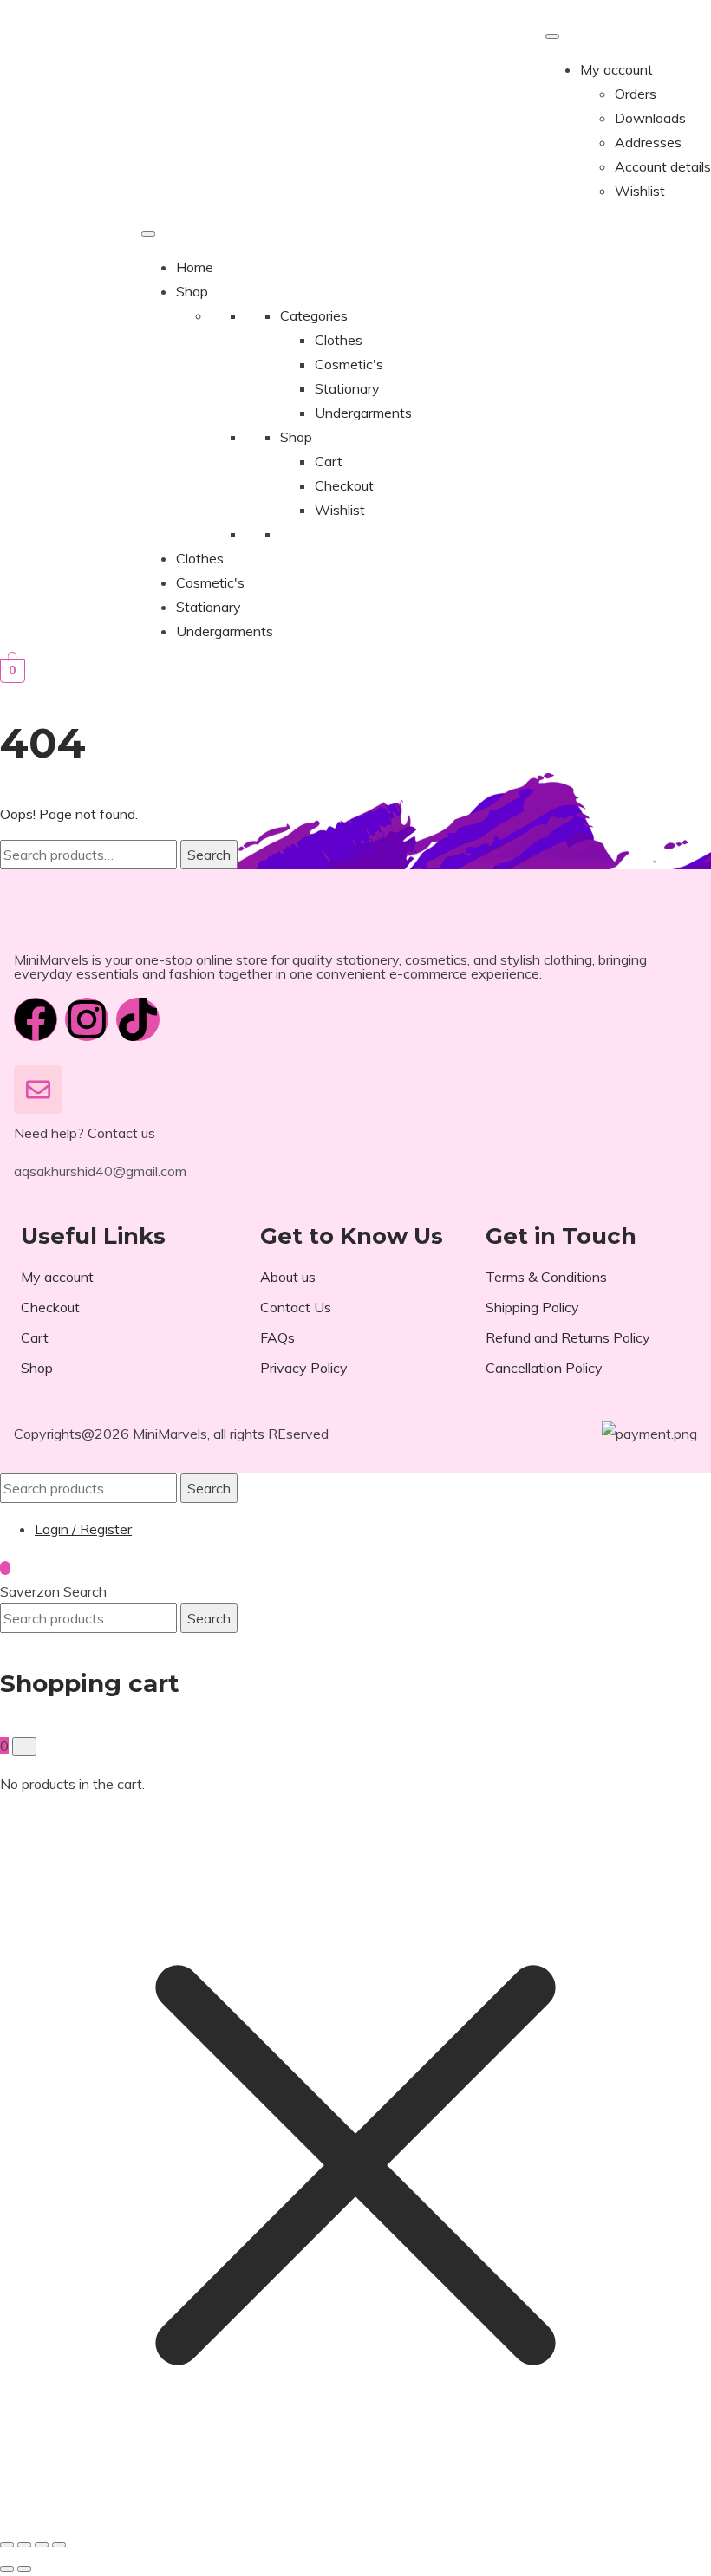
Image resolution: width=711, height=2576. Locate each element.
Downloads (650, 118)
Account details (663, 166)
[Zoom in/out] (7, 2545)
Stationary (347, 388)
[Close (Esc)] (59, 2545)
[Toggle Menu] (552, 36)
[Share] (42, 2545)
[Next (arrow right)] (24, 2569)
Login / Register (83, 1529)
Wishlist (640, 191)
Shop (192, 291)
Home (195, 267)
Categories (314, 315)
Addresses (648, 142)
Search (209, 855)
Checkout (344, 485)
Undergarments (363, 413)
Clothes (339, 340)
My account (616, 69)
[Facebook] (36, 1019)
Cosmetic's (349, 364)
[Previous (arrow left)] (7, 2569)
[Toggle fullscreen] (24, 2545)
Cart (329, 461)
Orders (636, 94)
